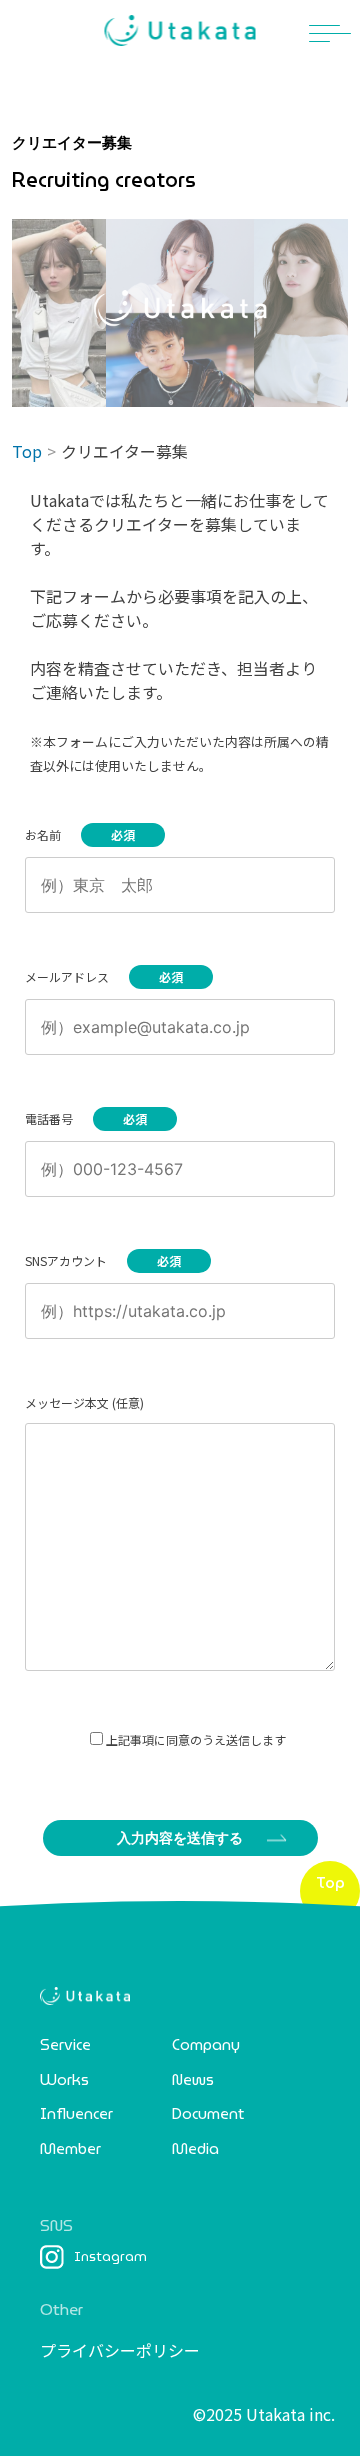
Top (27, 451)
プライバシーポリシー (120, 2350)
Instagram (110, 2256)
